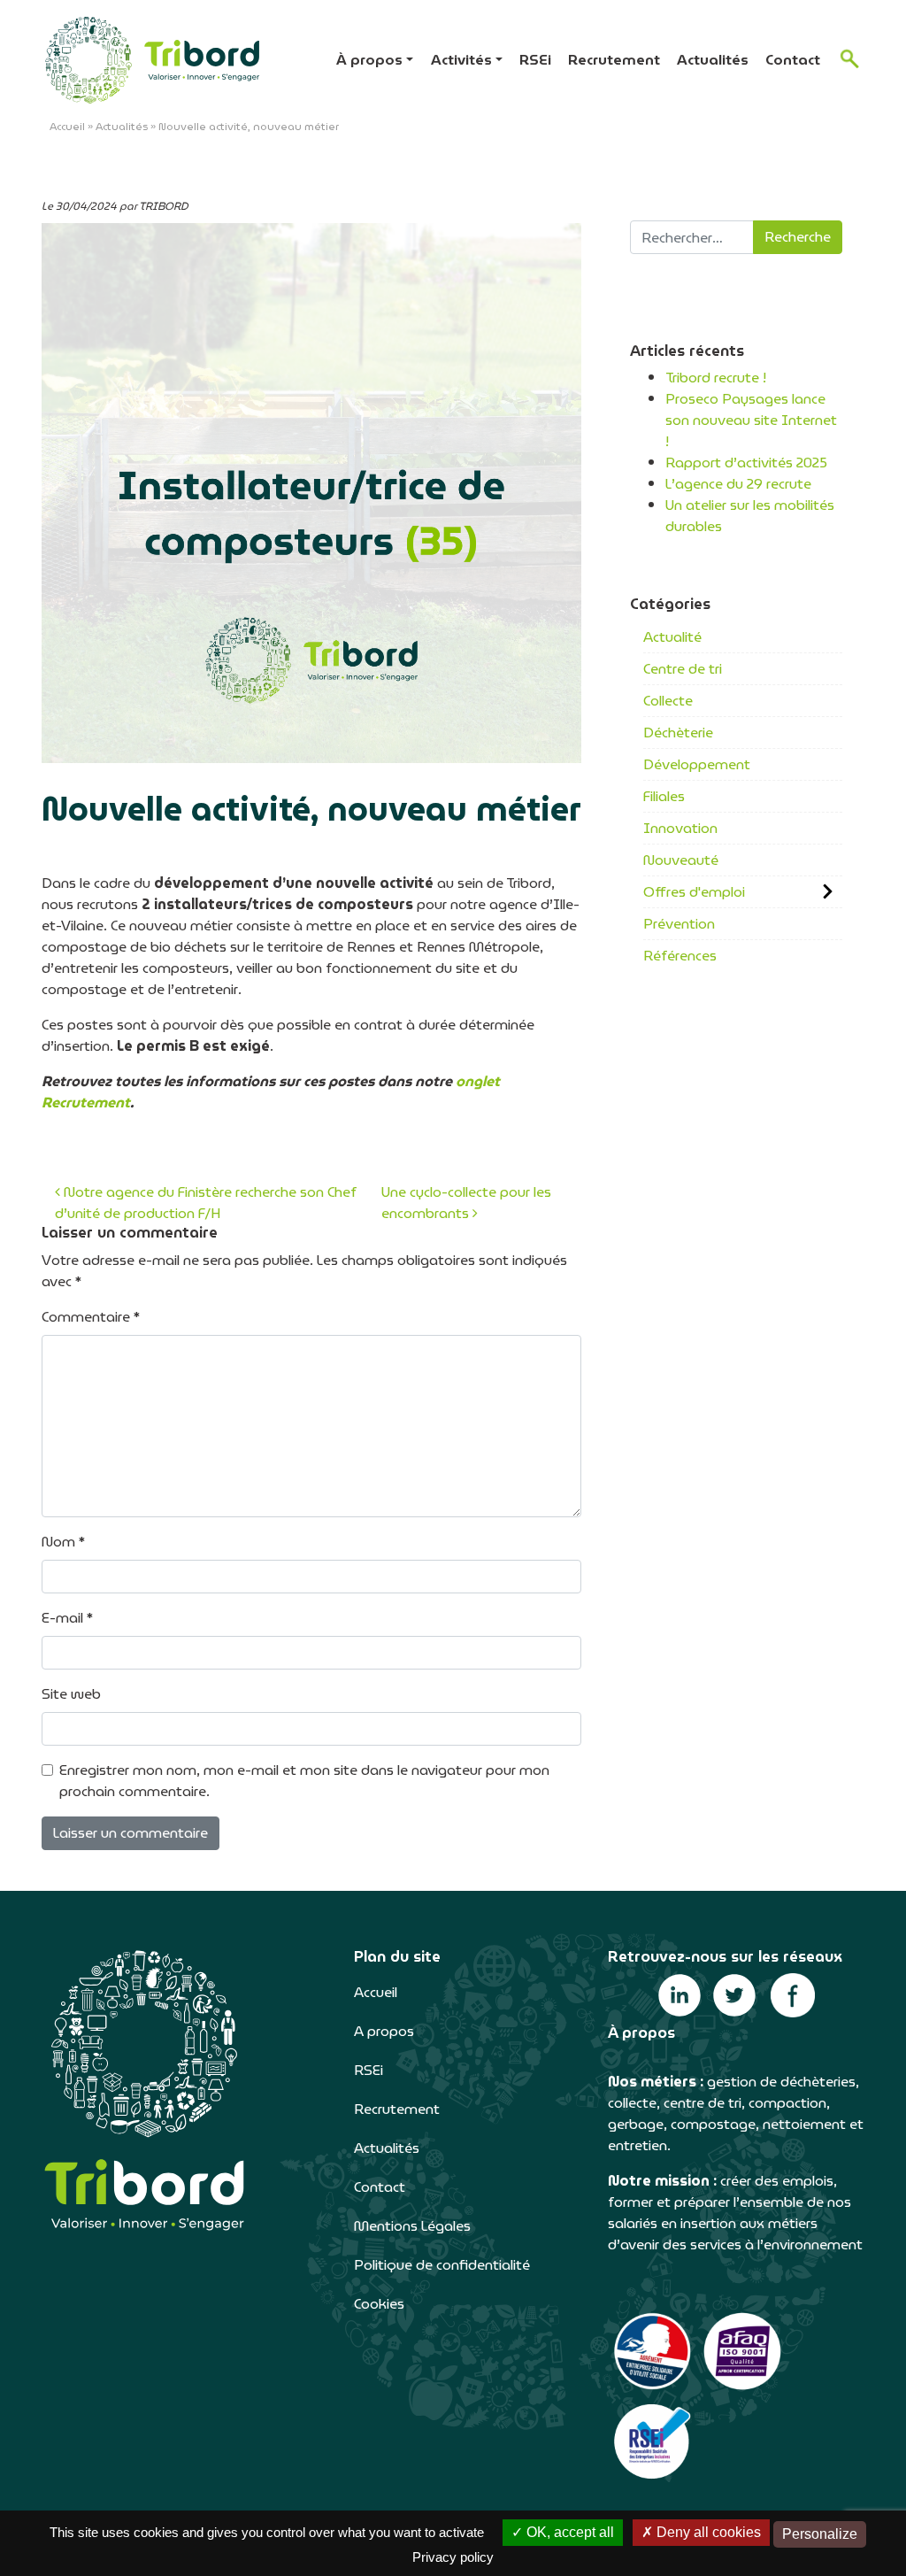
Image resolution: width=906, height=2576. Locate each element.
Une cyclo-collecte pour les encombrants (466, 1203)
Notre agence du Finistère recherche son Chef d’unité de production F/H (206, 1203)
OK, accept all (568, 2532)
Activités (461, 60)
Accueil (67, 126)
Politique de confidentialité (442, 2265)
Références (680, 956)
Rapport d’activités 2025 (746, 463)
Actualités (713, 60)
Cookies (379, 2304)
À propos (369, 60)
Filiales (664, 796)
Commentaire (91, 1317)
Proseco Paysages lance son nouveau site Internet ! (751, 420)
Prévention (679, 924)
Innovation (680, 828)
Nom (63, 1542)
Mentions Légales (412, 2226)
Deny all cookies (707, 2532)
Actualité (672, 637)
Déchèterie (678, 733)
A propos (384, 2031)
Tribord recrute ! (716, 378)
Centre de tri (683, 669)
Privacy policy (453, 2557)
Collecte (668, 701)
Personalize (820, 2534)
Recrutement (614, 60)
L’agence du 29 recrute (738, 484)
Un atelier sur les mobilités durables (750, 516)
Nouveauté (681, 860)
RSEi (535, 60)
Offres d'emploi (694, 892)
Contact (793, 60)
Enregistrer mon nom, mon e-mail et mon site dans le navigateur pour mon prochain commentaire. (304, 1781)
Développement (697, 764)
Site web (71, 1694)
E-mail (67, 1618)
